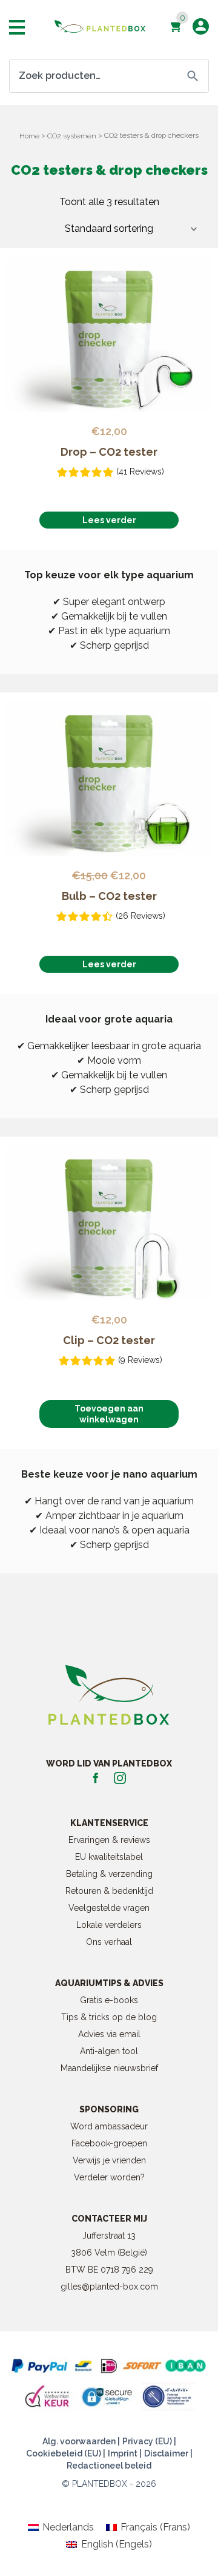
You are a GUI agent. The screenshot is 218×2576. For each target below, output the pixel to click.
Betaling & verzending (109, 1874)
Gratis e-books (109, 2000)
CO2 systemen (72, 136)
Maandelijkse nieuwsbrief (109, 2068)
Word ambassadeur (109, 2126)
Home (29, 136)
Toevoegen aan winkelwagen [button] (109, 1414)
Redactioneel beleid (109, 2466)
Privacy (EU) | (149, 2441)
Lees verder (109, 520)
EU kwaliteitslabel (109, 1857)
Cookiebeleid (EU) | (66, 2453)
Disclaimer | (168, 2453)
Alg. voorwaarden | (81, 2441)
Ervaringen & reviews (109, 1840)
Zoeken (193, 76)
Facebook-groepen (109, 2143)
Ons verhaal (109, 1942)
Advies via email (109, 2034)
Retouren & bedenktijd (109, 1891)
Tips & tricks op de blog (109, 2017)
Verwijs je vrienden (109, 2160)
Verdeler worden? (109, 2177)
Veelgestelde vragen (109, 1908)
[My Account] (201, 26)
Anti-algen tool (109, 2051)
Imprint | (125, 2453)
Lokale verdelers (109, 1925)
